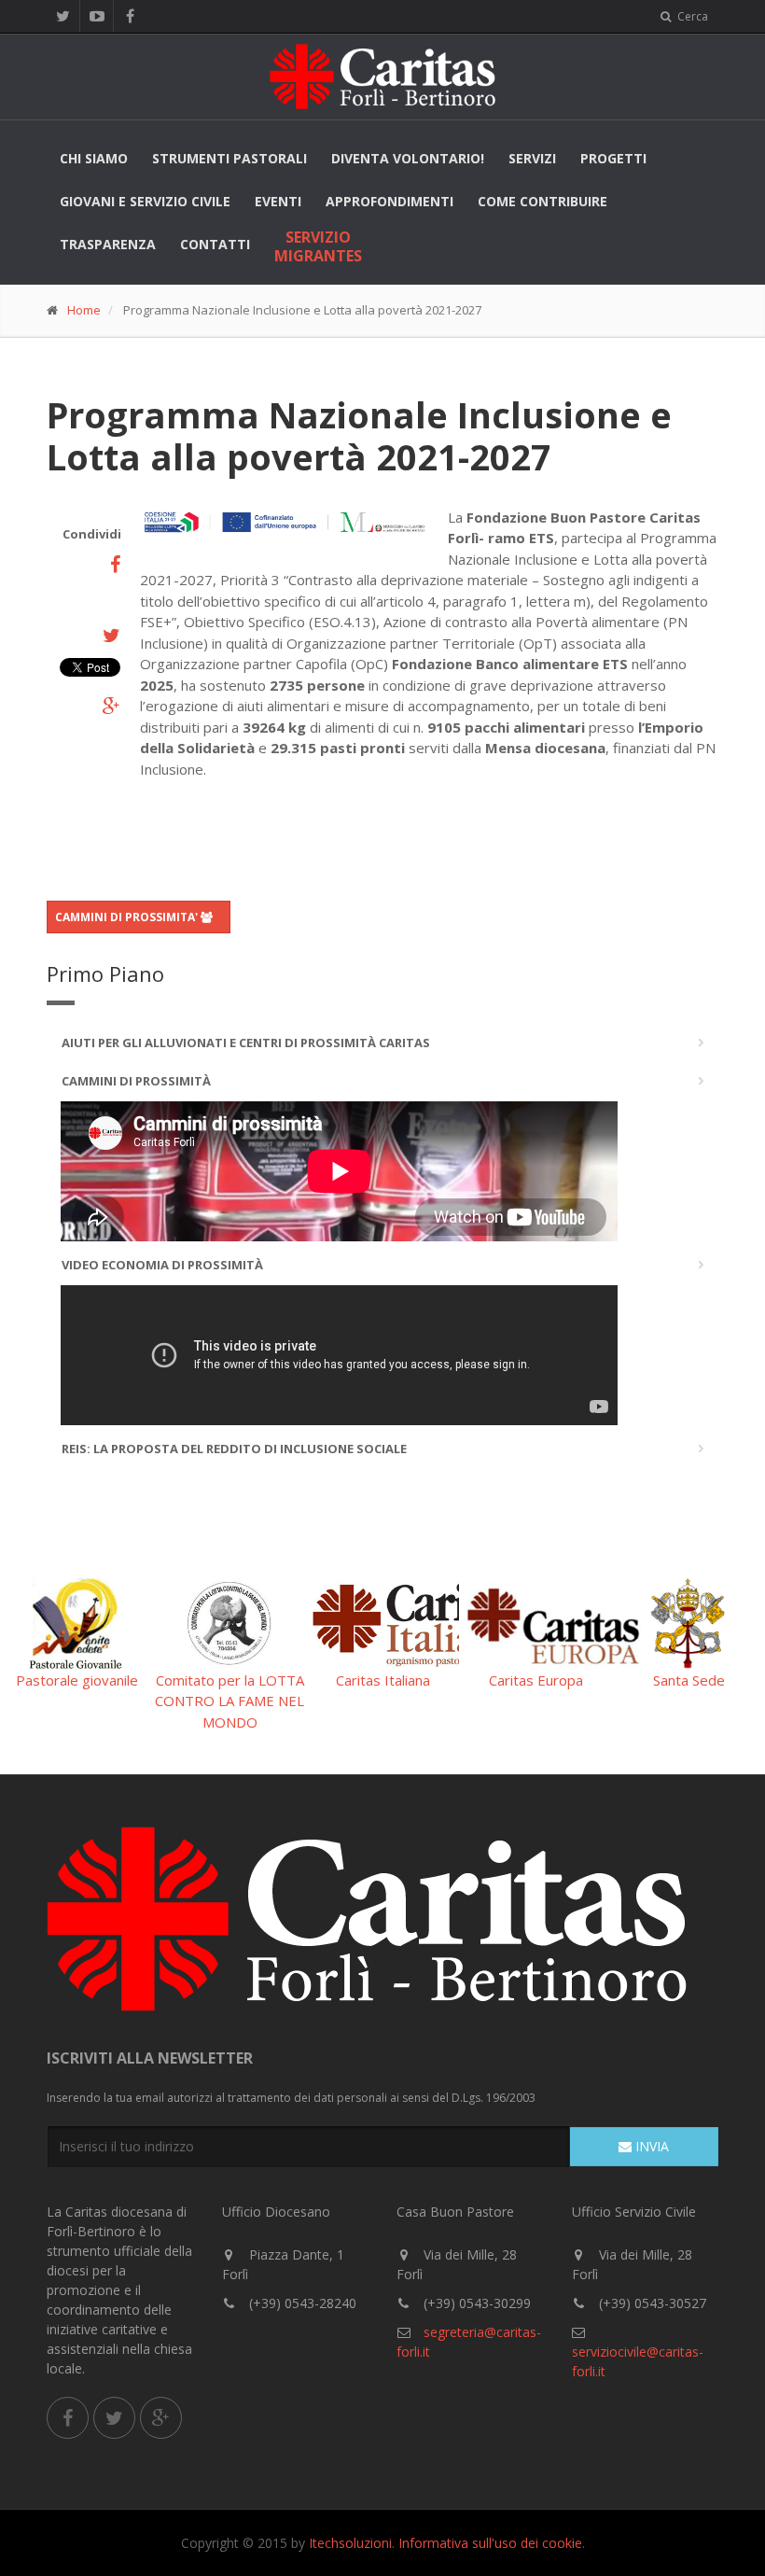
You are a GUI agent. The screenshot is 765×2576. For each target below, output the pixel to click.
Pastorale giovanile (77, 1680)
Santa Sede (689, 1680)
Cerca (691, 16)
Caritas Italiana (383, 1680)
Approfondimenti (389, 201)
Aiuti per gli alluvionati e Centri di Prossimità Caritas (246, 1043)
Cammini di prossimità (136, 1081)
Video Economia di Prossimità (162, 1265)
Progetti (613, 158)
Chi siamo (94, 158)
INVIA (650, 2146)
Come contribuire (542, 201)
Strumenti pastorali (229, 158)
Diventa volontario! (408, 158)
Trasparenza (108, 244)
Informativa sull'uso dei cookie (490, 2543)
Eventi (278, 201)
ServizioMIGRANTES (318, 246)
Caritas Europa (536, 1680)
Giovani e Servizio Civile (145, 201)
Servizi (532, 158)
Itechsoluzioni (350, 2543)
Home (84, 310)
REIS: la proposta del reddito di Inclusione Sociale (234, 1449)
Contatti (215, 244)
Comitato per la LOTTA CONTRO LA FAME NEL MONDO (229, 1701)
